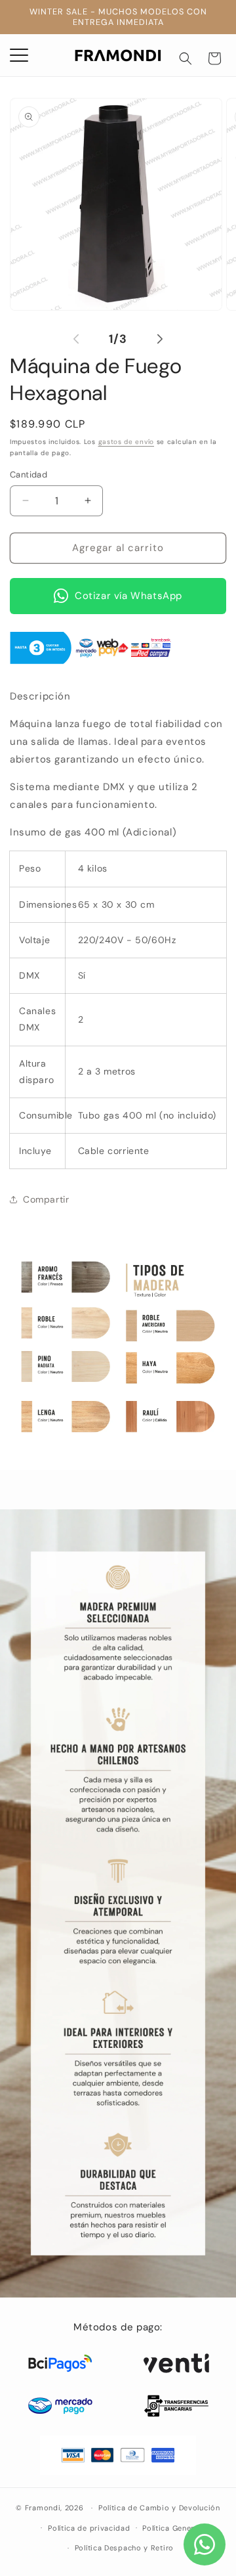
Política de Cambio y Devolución (159, 2508)
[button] (186, 58)
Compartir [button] (46, 1199)
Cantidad (29, 475)
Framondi (43, 2508)
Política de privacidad (89, 2528)
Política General (171, 2528)
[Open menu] (19, 55)
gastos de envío (127, 442)
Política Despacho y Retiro (124, 2548)
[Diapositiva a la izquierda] (76, 339)
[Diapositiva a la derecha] (160, 339)
